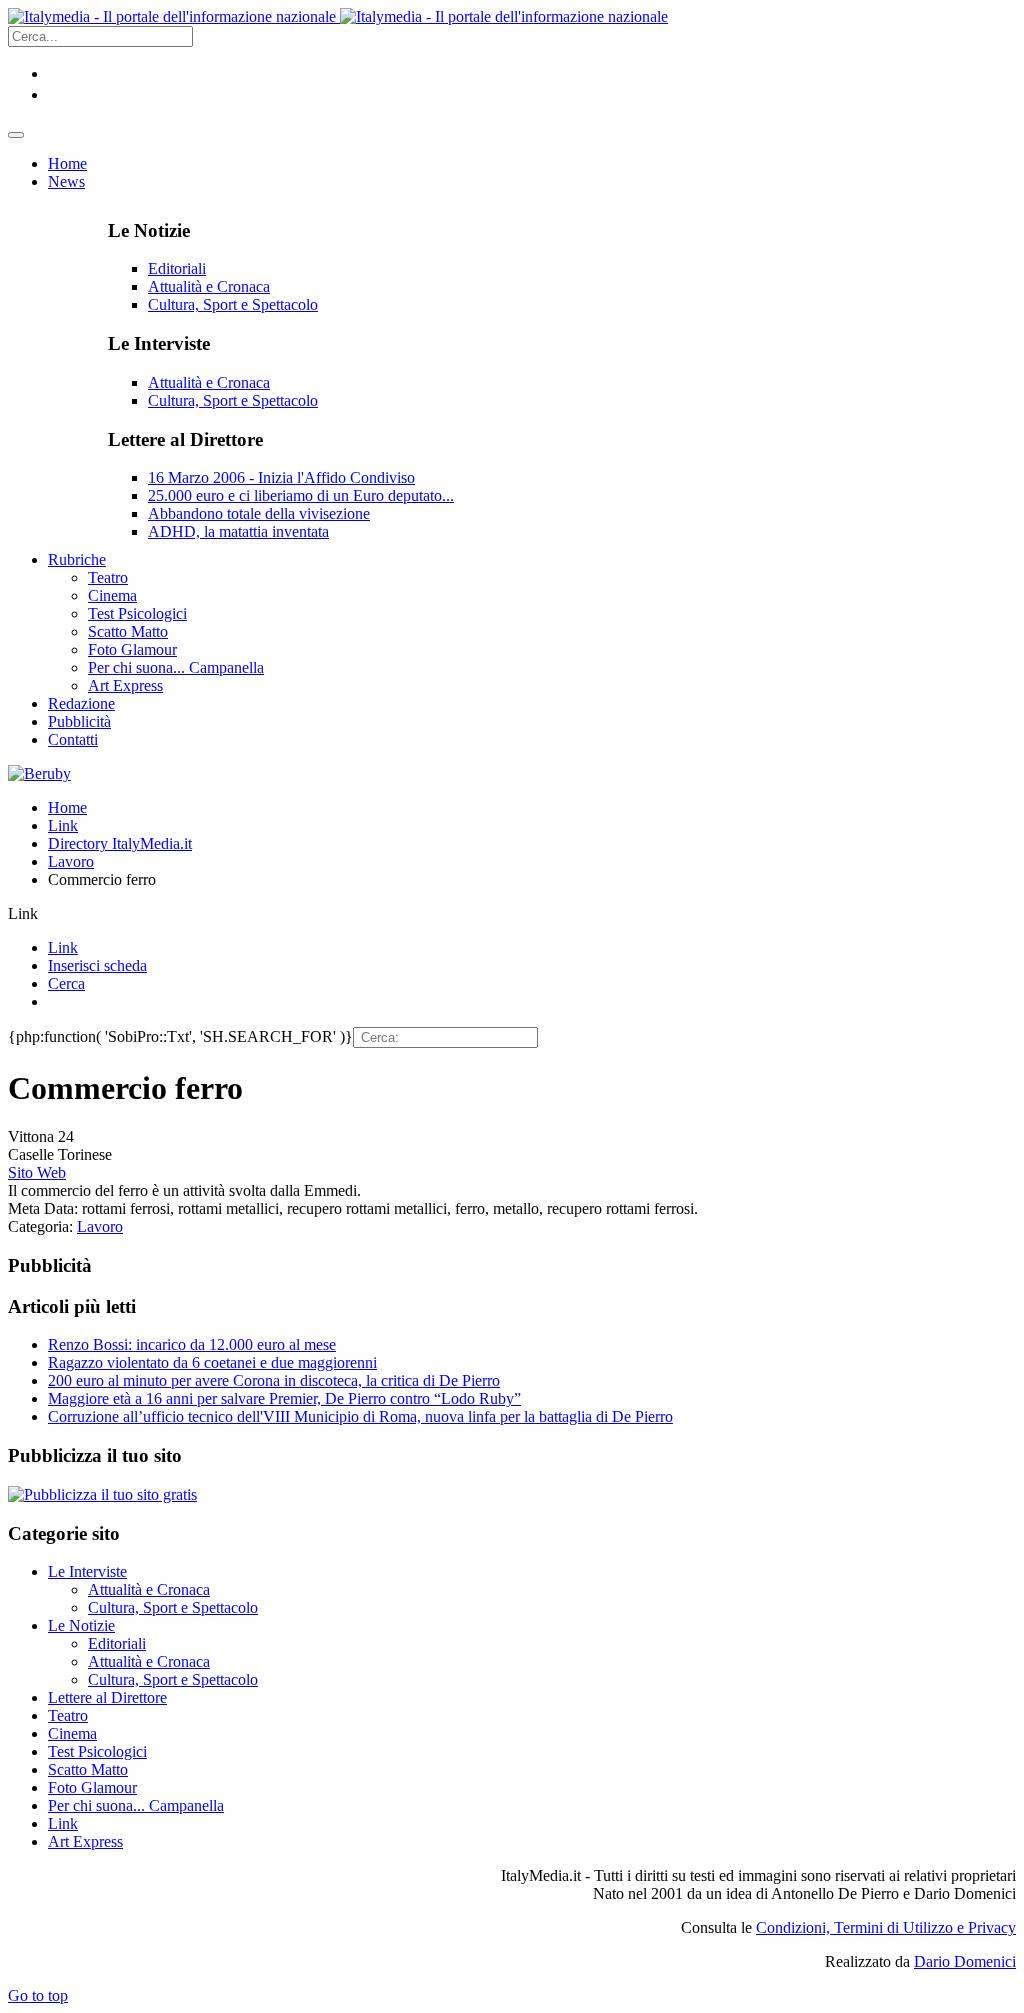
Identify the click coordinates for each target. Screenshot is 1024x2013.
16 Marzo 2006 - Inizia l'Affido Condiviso (281, 477)
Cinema (72, 1733)
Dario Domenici (965, 1961)
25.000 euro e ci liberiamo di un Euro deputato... (301, 495)
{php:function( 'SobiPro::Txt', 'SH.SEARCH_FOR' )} (180, 1036)
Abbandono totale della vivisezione (259, 513)
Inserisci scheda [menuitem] (97, 965)
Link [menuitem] (63, 947)
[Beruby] (39, 773)
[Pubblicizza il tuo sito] (102, 1494)
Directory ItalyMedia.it (120, 843)
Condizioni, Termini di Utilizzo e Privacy (886, 1927)
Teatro (68, 1715)
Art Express (85, 1841)
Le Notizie (81, 1625)
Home (67, 807)
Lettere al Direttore (107, 1697)
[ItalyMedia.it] (338, 16)
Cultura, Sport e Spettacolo (233, 304)
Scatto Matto (88, 1769)
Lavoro (71, 861)
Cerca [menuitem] (66, 983)
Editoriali (177, 268)
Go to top (38, 1995)
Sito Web (37, 1172)
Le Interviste (87, 1571)
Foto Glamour (92, 1787)
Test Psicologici (97, 1751)
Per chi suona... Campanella (136, 1805)
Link (63, 825)
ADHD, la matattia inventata (238, 531)
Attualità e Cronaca (209, 286)
